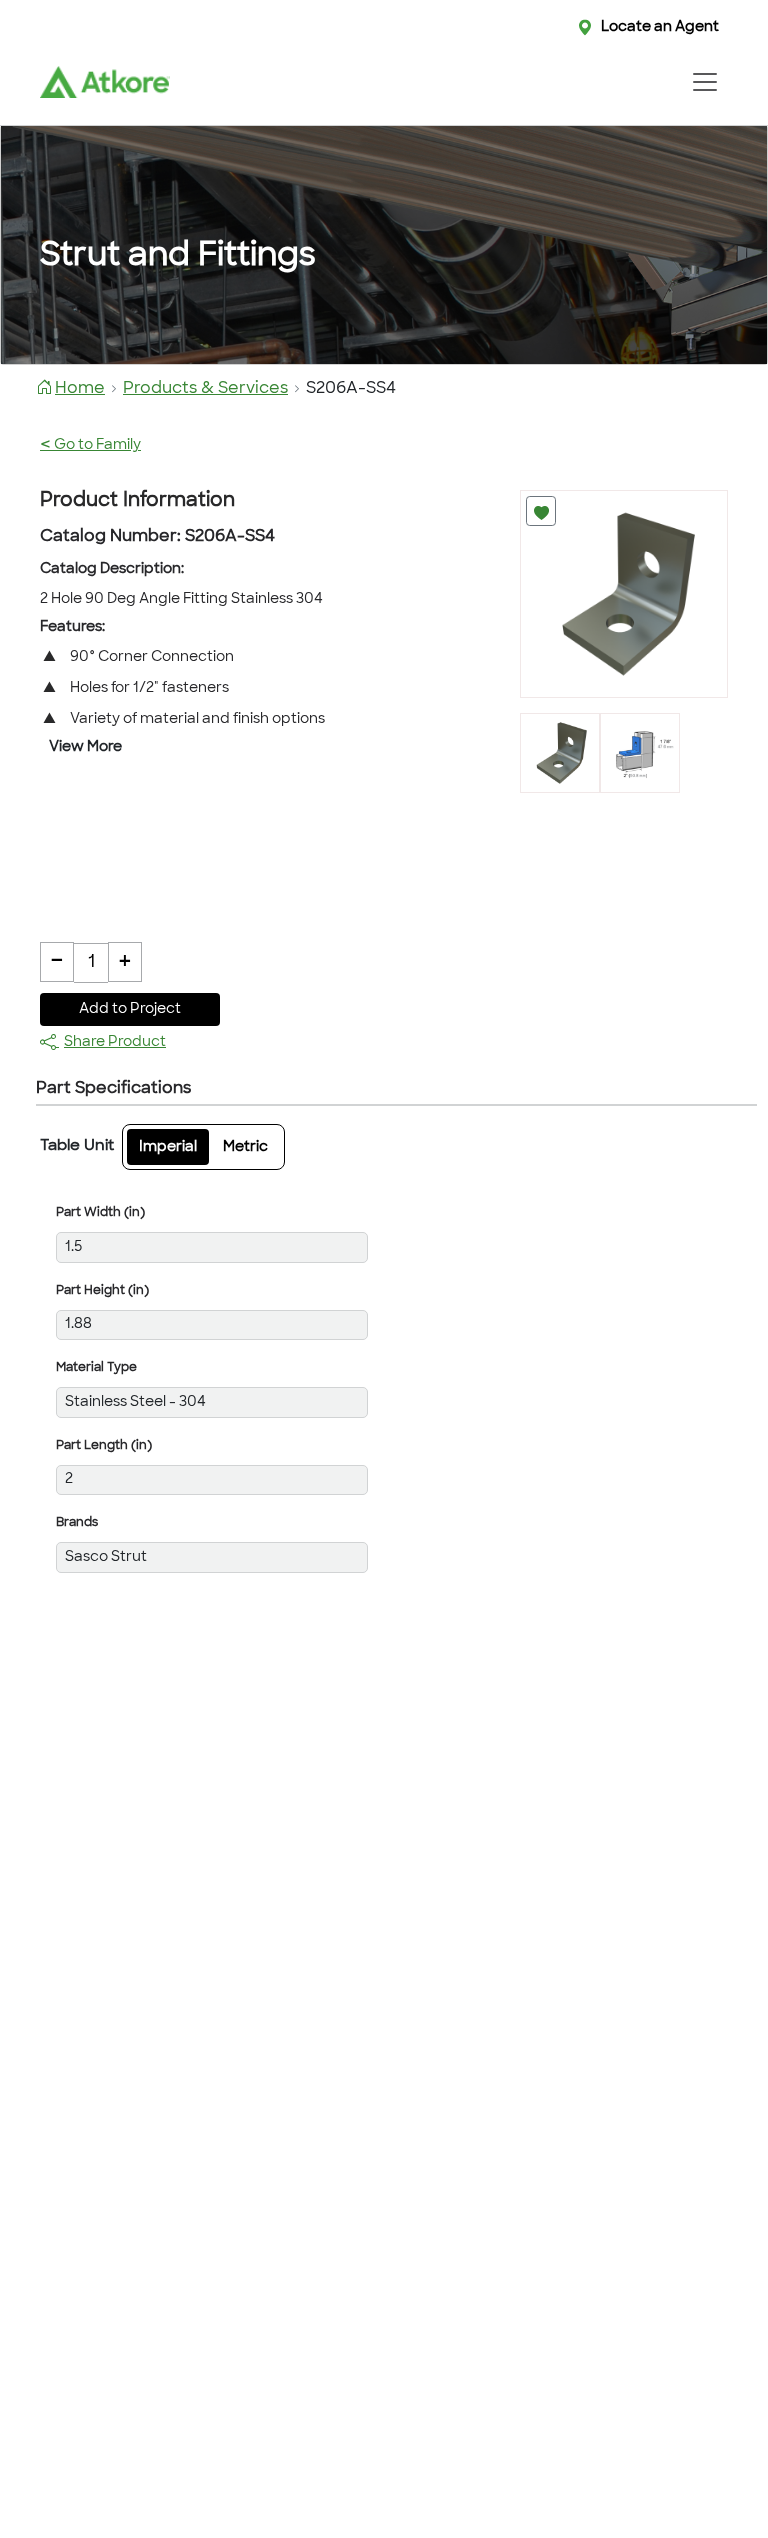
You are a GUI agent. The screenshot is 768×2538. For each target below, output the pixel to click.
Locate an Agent (660, 27)
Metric (245, 1147)
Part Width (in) (100, 1213)
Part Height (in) (102, 1291)
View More (85, 747)
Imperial (168, 1147)
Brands (77, 1523)
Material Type (96, 1368)
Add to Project (130, 1009)
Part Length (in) (104, 1446)
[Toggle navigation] (704, 82)
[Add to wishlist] (541, 511)
